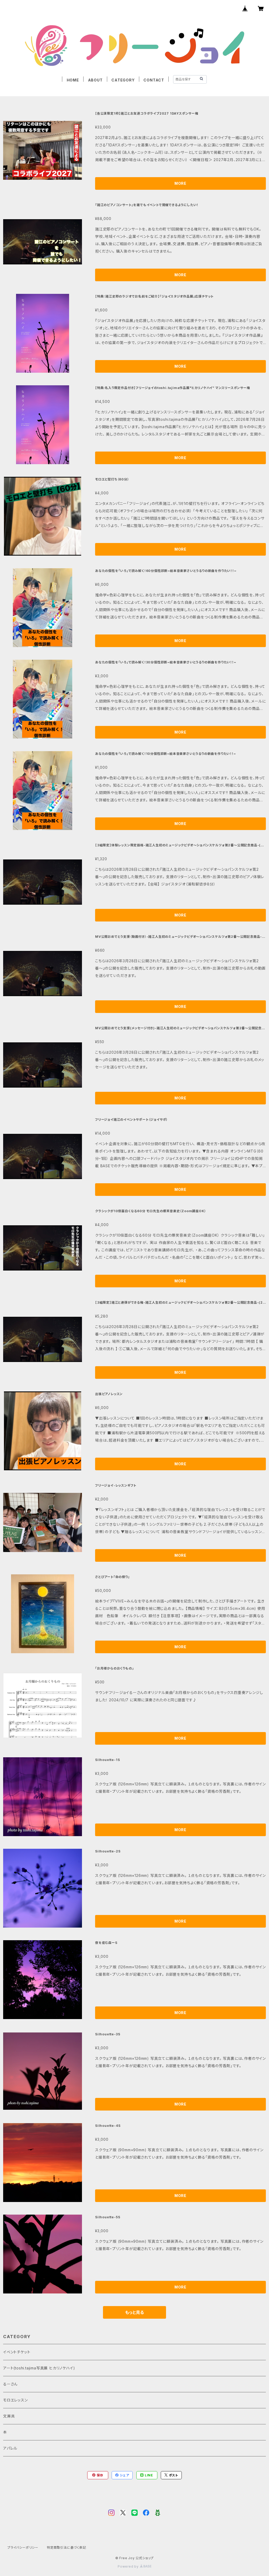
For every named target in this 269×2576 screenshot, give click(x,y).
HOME (73, 80)
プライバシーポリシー (23, 2547)
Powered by (129, 2566)
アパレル (10, 2448)
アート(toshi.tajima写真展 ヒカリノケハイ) (39, 2368)
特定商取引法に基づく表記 (66, 2547)
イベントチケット (17, 2352)
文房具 (9, 2416)
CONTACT (154, 80)
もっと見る (134, 2312)
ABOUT (95, 80)
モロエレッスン (15, 2400)
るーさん (10, 2384)
